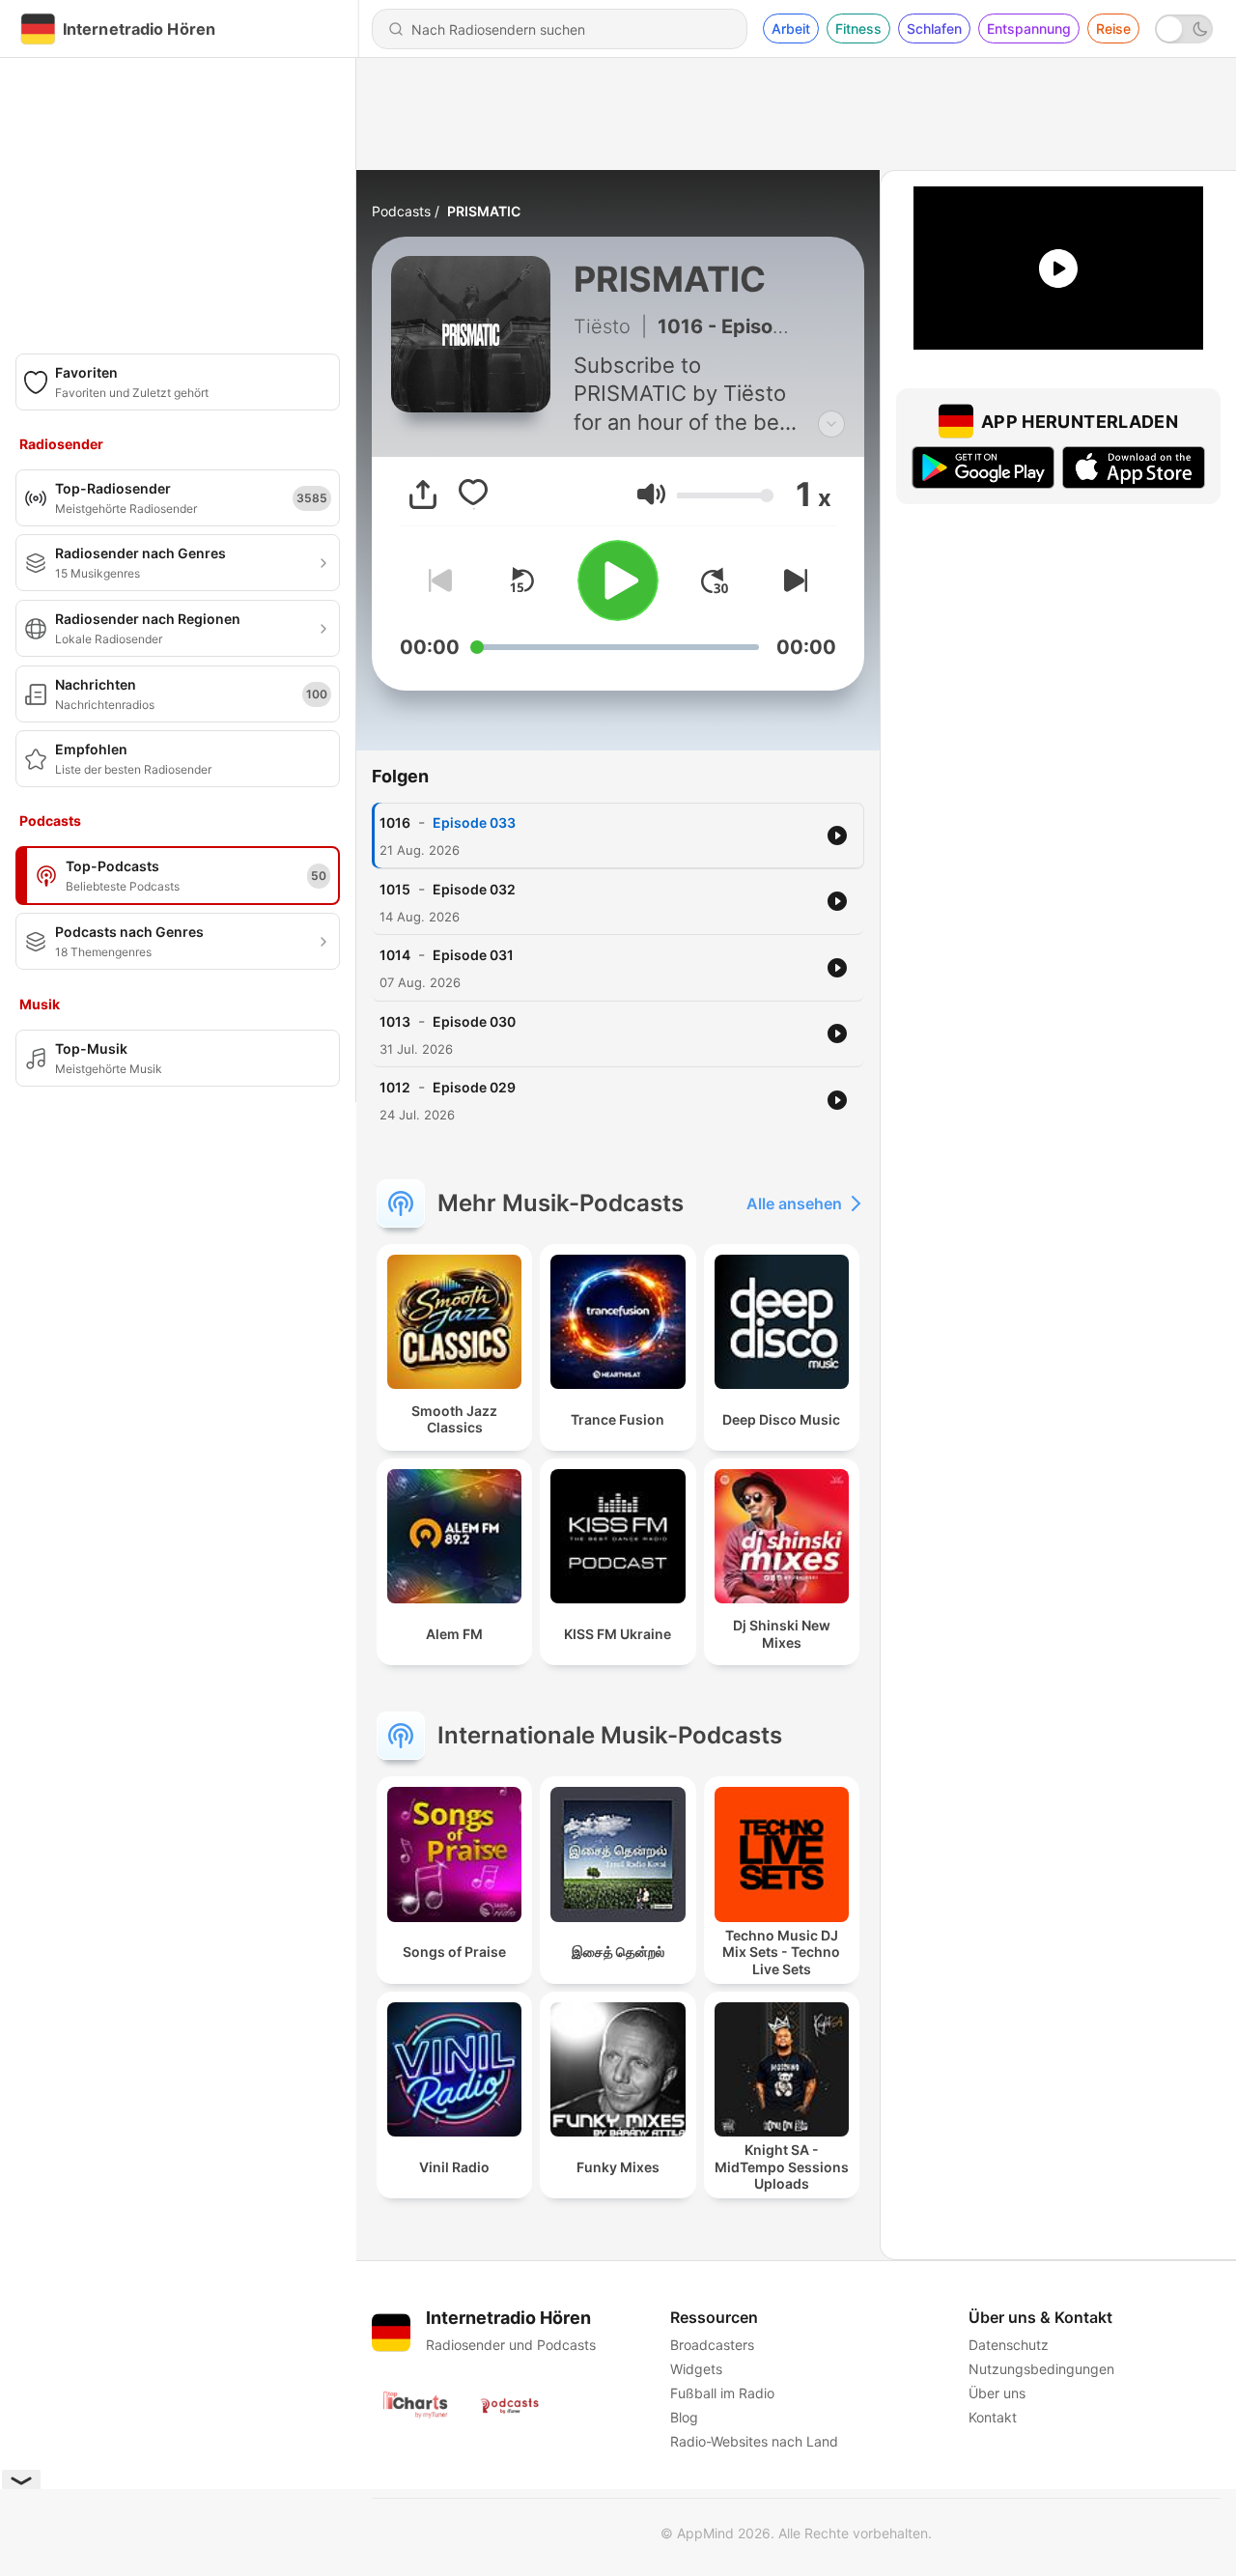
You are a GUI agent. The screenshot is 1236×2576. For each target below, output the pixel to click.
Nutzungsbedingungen (1041, 2369)
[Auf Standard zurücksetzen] (521, 580)
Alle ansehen (794, 1203)
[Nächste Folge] (792, 580)
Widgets (696, 2369)
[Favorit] (473, 495)
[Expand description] (831, 424)
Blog (684, 2417)
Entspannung (1029, 28)
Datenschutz (1009, 2345)
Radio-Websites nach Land (754, 2441)
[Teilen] (423, 495)
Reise (1113, 28)
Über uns (997, 2393)
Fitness (858, 28)
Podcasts (401, 211)
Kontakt (993, 2417)
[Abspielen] (618, 580)
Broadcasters (712, 2345)
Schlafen (934, 28)
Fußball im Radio (722, 2393)
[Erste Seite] (715, 580)
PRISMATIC (484, 211)
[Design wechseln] (1184, 29)
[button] (651, 494)
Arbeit (791, 28)
